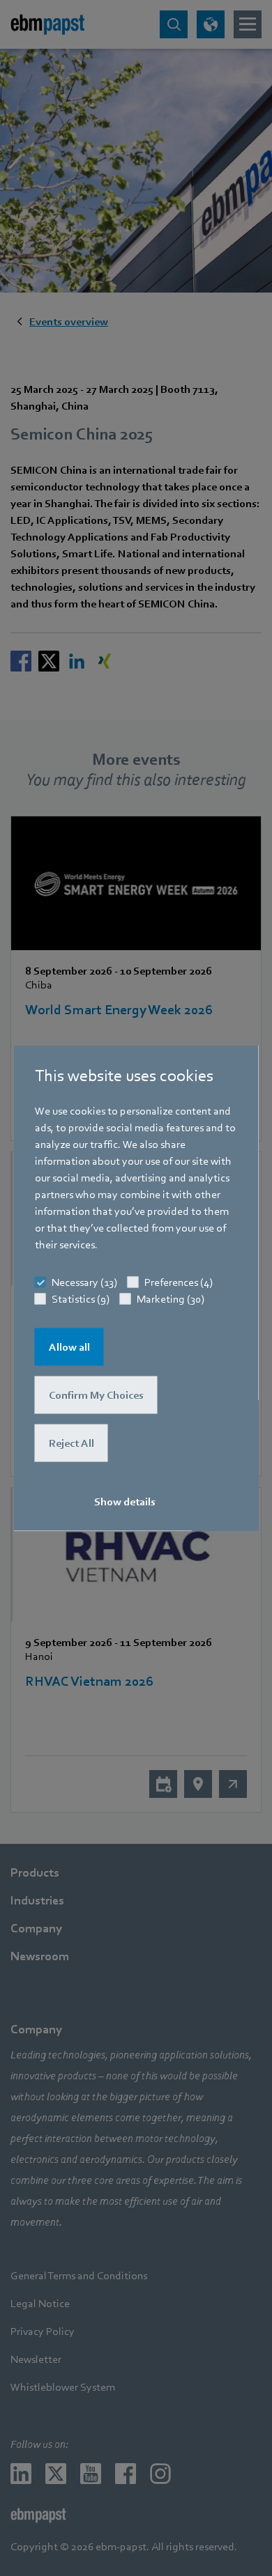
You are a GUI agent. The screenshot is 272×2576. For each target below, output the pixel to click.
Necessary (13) (84, 1282)
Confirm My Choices (96, 1395)
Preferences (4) (179, 1282)
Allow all (69, 1347)
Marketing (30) (171, 1299)
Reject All (71, 1443)
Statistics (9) (81, 1299)
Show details (125, 1502)
